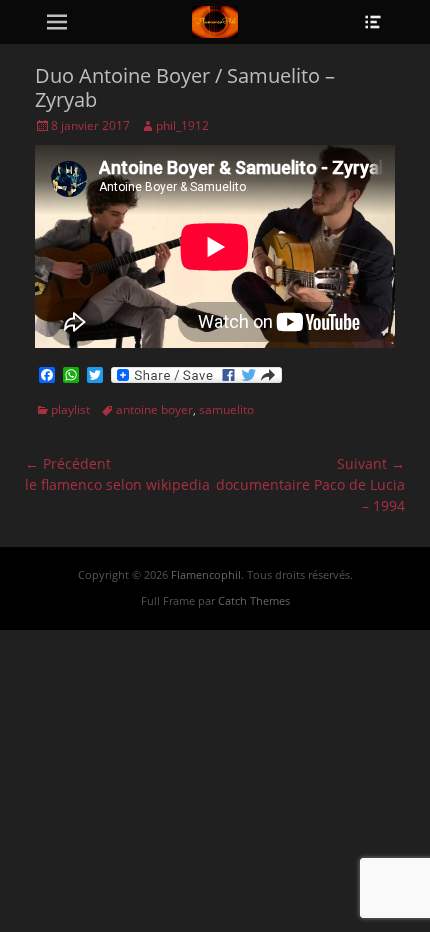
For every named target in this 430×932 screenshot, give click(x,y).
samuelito (226, 409)
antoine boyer (154, 409)
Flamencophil (206, 574)
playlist (70, 409)
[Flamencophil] (215, 22)
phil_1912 (182, 125)
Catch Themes (254, 600)
